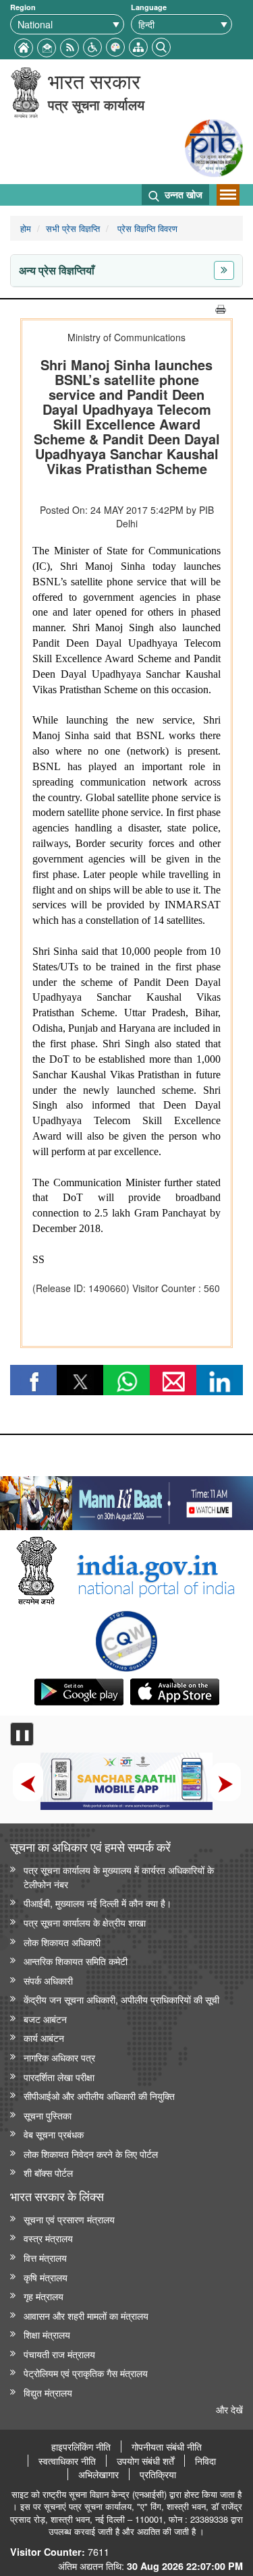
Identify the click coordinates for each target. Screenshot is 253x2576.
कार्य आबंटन (44, 2038)
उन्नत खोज (182, 194)
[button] (92, 46)
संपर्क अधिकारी (48, 1980)
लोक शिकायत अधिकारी (62, 1942)
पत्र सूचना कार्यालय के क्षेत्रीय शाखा (85, 1922)
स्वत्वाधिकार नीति (67, 2461)
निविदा (205, 2461)
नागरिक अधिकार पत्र (59, 2057)
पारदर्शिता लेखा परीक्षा (59, 2077)
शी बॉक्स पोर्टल (48, 2172)
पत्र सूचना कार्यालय (96, 104)
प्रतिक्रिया (158, 2474)
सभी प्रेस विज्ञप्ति (73, 228)
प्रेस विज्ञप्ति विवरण (146, 228)
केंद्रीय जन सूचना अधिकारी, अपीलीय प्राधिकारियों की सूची (121, 1999)
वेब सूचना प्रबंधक (54, 2134)
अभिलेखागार (99, 2474)
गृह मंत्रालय (44, 2296)
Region (23, 7)
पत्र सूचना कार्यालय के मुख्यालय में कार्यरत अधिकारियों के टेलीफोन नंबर (119, 1877)
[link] (126, 1500)
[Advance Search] (161, 46)
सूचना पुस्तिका (48, 2115)
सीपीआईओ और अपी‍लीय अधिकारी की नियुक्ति (99, 2096)
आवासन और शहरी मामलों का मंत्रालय (86, 2315)
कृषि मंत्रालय (46, 2277)
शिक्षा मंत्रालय (47, 2334)
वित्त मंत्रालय (45, 2257)
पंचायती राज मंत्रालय (59, 2354)
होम (26, 228)
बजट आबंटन (45, 2019)
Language (149, 7)
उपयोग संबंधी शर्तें (145, 2461)
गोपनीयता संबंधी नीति (167, 2447)
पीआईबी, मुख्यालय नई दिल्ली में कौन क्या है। (97, 1903)
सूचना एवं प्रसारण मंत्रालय (69, 2219)
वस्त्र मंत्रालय (48, 2238)
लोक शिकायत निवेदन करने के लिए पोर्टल (91, 2154)
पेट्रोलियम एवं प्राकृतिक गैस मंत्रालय (86, 2373)
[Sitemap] (138, 46)
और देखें (229, 2409)
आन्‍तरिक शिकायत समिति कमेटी (76, 1961)
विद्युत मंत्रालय (48, 2392)
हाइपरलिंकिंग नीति (81, 2447)
